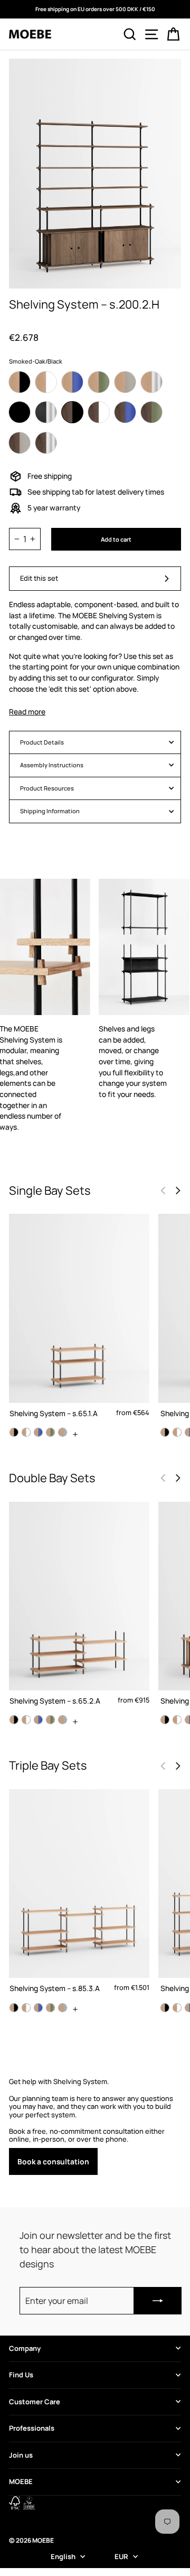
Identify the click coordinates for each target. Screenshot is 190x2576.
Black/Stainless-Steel (46, 412)
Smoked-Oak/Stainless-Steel (46, 443)
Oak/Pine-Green (99, 382)
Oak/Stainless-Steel (151, 382)
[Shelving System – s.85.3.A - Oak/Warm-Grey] (63, 2008)
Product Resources (47, 788)
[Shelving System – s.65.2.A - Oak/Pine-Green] (50, 1720)
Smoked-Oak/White (99, 412)
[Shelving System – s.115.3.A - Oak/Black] (165, 2008)
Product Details (42, 742)
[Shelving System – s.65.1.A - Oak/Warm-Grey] (63, 1432)
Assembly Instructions (52, 765)
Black (20, 412)
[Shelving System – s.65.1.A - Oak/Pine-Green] (50, 1432)
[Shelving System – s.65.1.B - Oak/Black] (165, 1432)
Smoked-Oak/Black (72, 412)
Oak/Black (20, 382)
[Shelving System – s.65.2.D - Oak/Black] (165, 1720)
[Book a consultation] (95, 2127)
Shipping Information (50, 811)
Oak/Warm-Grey (125, 382)
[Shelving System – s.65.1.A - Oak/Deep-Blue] (38, 1432)
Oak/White (46, 382)
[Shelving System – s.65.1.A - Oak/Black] (14, 1432)
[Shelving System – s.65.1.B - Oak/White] (177, 1432)
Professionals (32, 2428)
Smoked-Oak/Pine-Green (151, 412)
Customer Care (35, 2402)
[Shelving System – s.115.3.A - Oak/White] (177, 2008)
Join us (21, 2455)
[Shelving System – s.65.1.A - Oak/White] (26, 1432)
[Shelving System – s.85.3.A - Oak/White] (26, 2008)
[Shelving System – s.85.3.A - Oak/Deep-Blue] (38, 2008)
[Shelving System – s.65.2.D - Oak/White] (177, 1720)
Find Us (21, 2375)
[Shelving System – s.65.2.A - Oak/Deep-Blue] (38, 1720)
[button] (178, 1191)
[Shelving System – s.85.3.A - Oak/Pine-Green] (50, 2008)
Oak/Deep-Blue (72, 382)
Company (25, 2348)
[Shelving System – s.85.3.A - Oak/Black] (14, 2008)
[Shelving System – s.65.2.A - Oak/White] (26, 1720)
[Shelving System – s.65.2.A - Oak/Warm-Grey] (63, 1720)
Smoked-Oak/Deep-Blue (125, 412)
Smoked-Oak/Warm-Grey (20, 443)
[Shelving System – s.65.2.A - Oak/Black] (14, 1720)
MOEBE (21, 2481)
